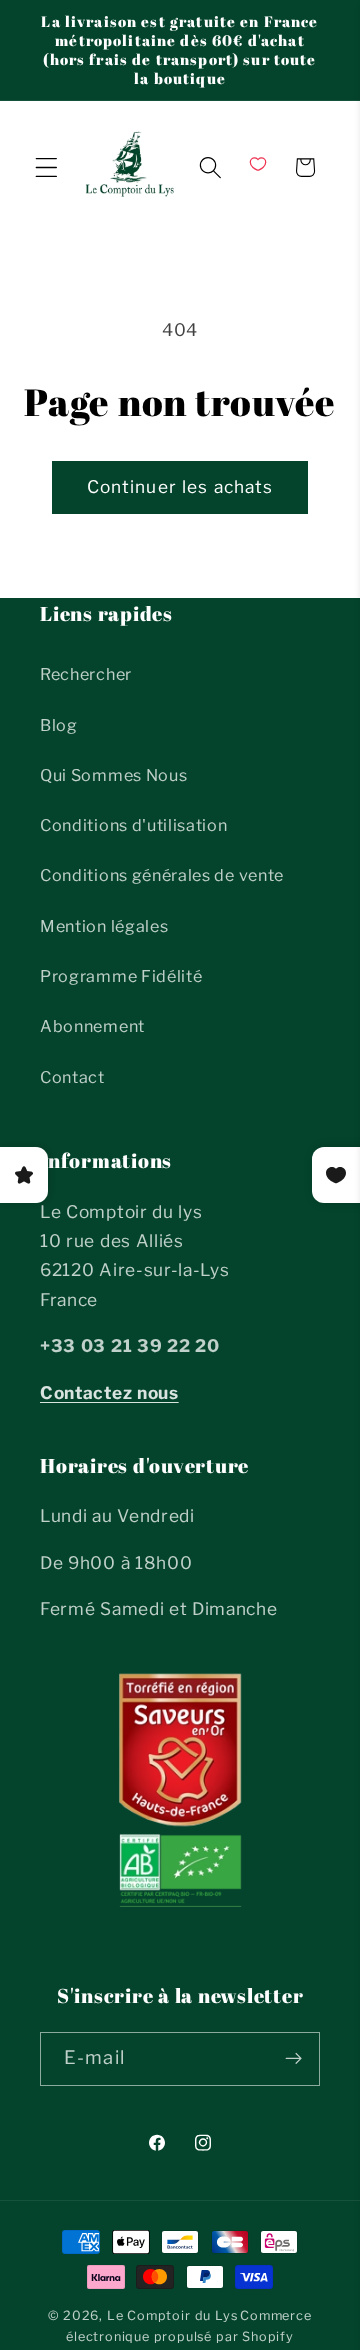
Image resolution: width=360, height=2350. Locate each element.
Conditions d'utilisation (134, 825)
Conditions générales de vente (162, 875)
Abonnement (92, 1026)
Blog (59, 725)
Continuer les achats (180, 486)
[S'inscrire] (293, 2059)
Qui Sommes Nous (113, 775)
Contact (72, 1077)
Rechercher (86, 674)
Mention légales (104, 926)
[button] (46, 167)
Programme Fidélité (121, 976)
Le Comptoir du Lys (172, 2315)
